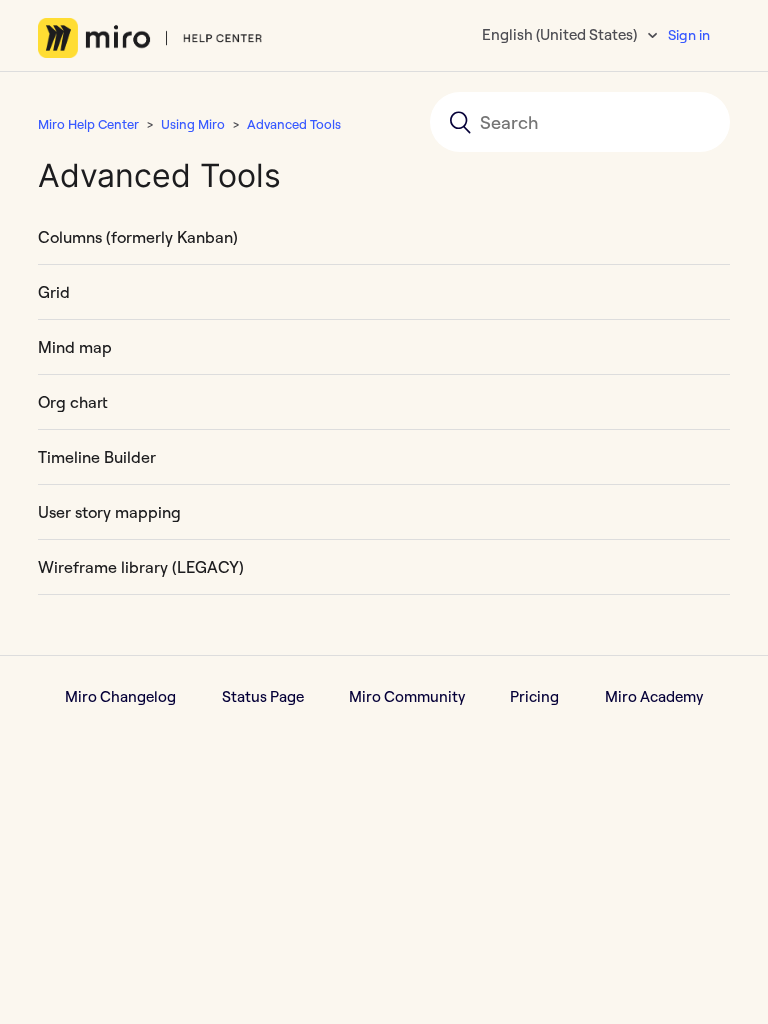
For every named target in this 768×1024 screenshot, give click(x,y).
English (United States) (561, 34)
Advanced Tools (294, 124)
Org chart (73, 402)
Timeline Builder (97, 457)
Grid (54, 292)
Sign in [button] (689, 35)
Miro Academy (654, 696)
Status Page (263, 696)
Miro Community (407, 696)
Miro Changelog (120, 696)
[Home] (150, 38)
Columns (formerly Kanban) (138, 237)
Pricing (534, 696)
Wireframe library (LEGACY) (141, 567)
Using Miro (193, 124)
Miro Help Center (88, 124)
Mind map (75, 347)
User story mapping (109, 512)
